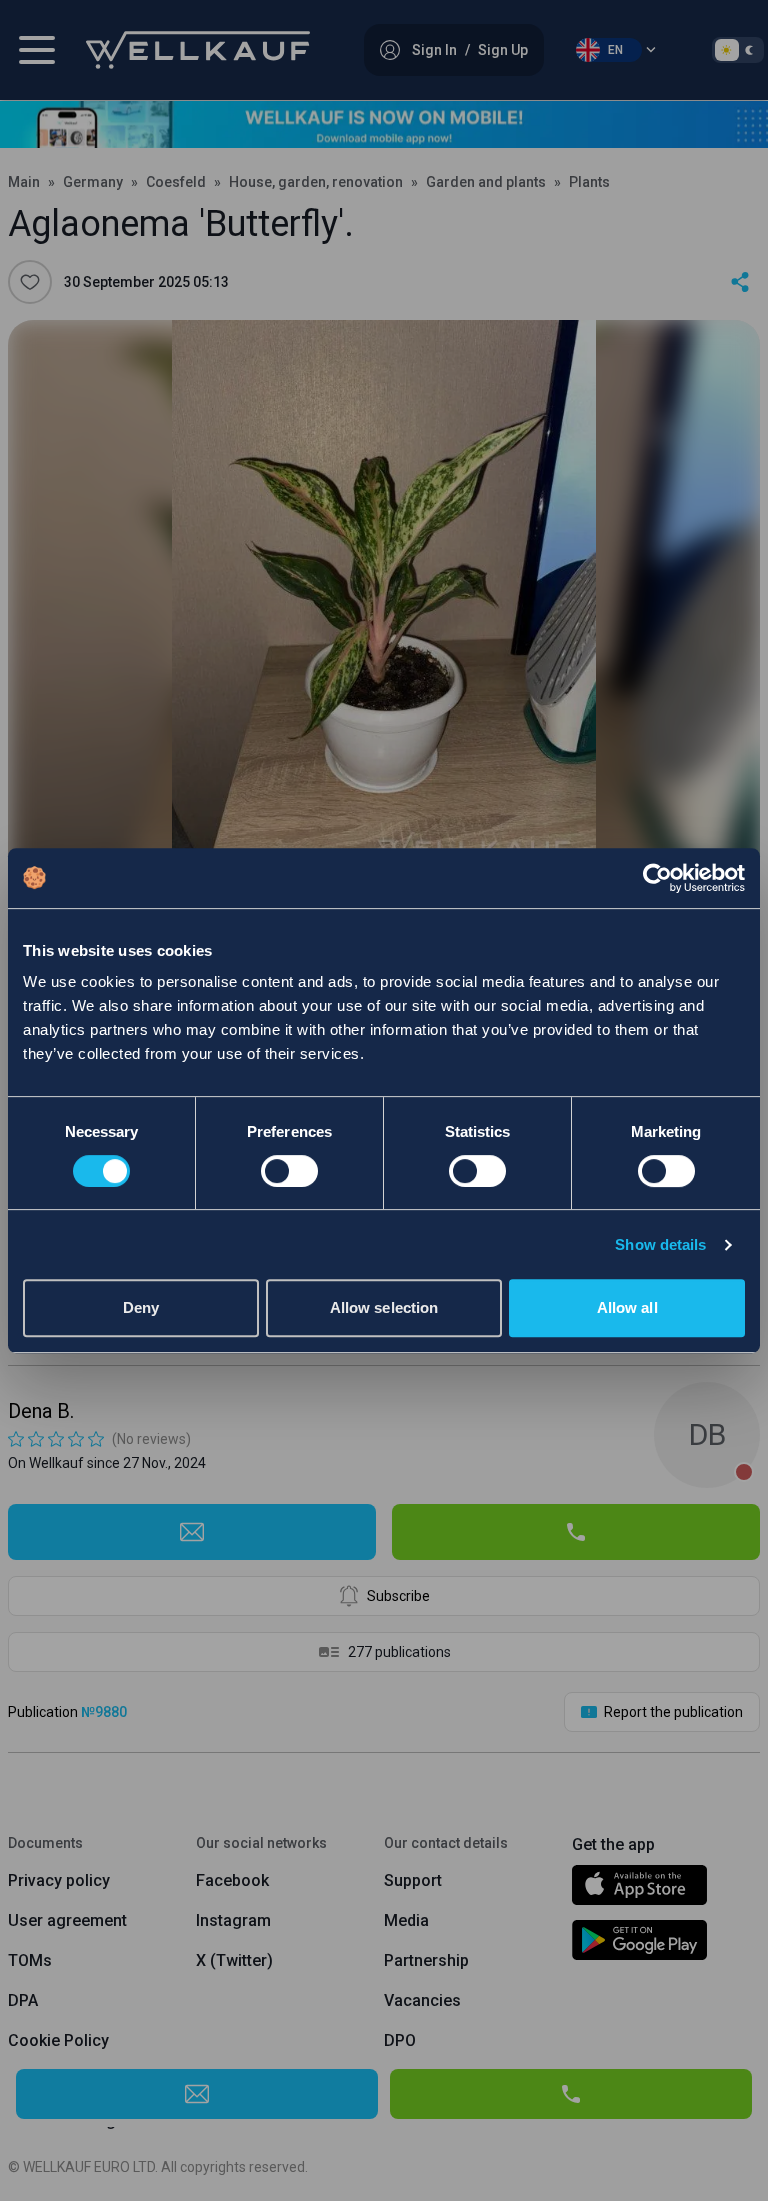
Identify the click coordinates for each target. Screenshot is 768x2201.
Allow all (627, 1307)
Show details (660, 1244)
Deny (141, 1307)
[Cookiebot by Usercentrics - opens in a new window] (657, 878)
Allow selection (384, 1307)
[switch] (289, 1171)
